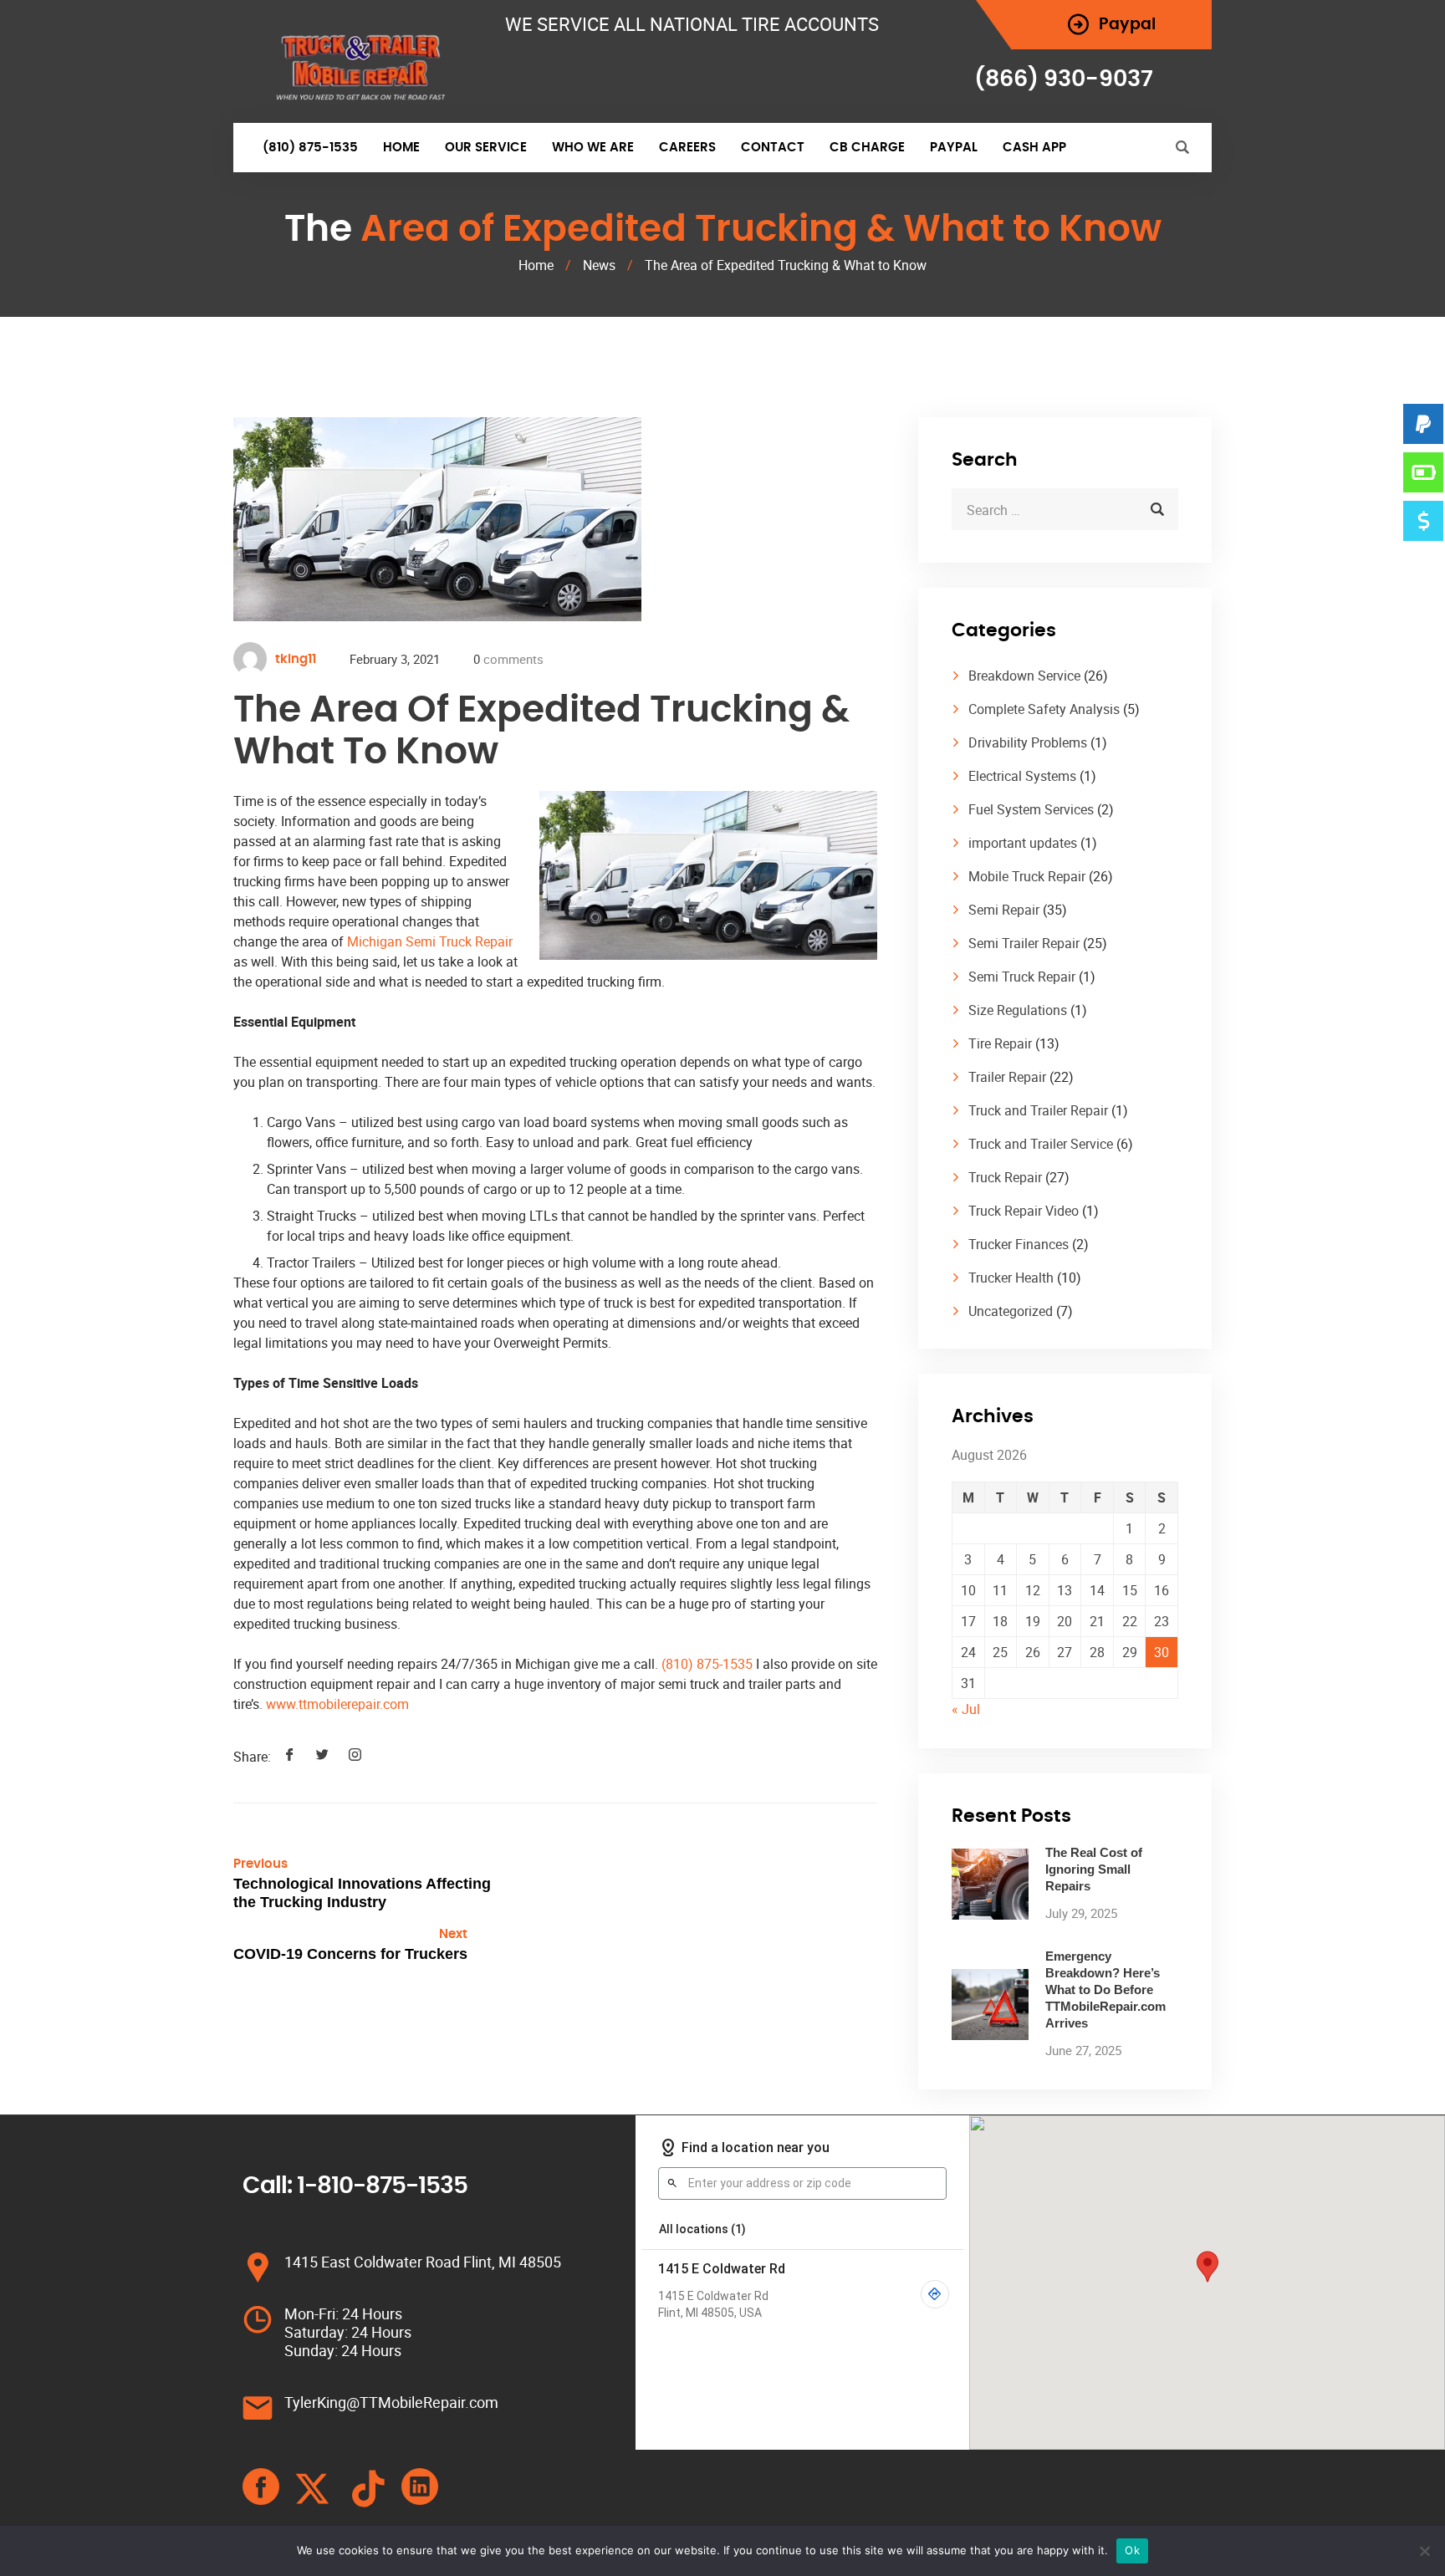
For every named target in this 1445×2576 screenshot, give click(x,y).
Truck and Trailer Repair (1038, 1110)
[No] (1424, 2551)
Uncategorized (1011, 1311)
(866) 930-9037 (1064, 79)
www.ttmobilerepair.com (337, 1704)
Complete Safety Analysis (1044, 709)
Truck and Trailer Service (1041, 1144)
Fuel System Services (1031, 809)
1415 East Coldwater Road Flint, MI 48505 (423, 2262)
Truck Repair (1005, 1177)
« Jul (966, 1709)
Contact (773, 148)
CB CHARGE (867, 148)
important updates (1023, 843)
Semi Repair (1004, 910)
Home (401, 148)
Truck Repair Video (1024, 1211)
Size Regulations (1018, 1010)
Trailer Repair (1007, 1077)
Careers (687, 148)
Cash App (1034, 148)
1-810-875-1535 (382, 2186)
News (599, 265)
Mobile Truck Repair (1027, 876)
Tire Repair (1000, 1043)
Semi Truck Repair (1022, 977)
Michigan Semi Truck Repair (430, 941)
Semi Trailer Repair (1024, 943)
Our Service (486, 148)
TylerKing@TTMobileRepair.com (391, 2402)
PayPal (954, 148)
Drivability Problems (1028, 742)
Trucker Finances (1019, 1244)
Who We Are (593, 148)
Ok (1132, 2550)
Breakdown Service (1024, 676)
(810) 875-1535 (310, 148)
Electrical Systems (1022, 776)
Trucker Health (1011, 1278)
